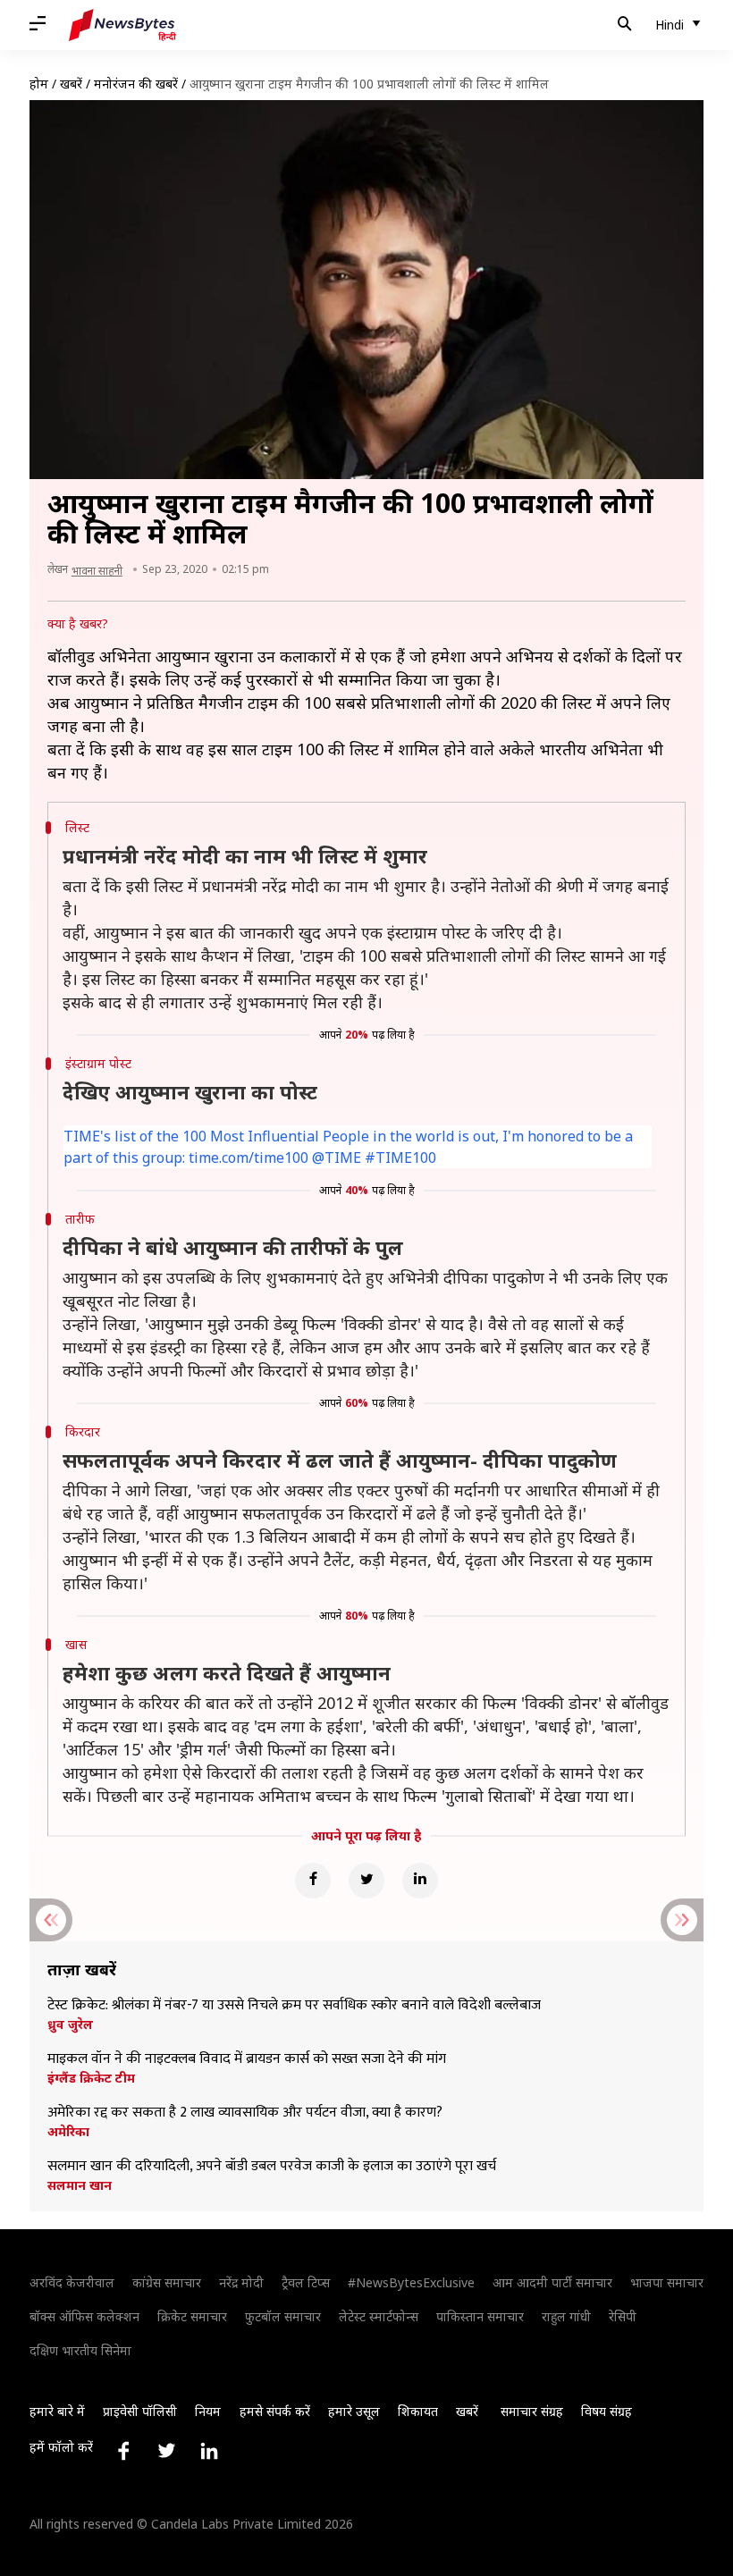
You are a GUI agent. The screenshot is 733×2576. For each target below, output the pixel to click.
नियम (208, 2411)
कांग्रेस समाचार (167, 2282)
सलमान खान (80, 2185)
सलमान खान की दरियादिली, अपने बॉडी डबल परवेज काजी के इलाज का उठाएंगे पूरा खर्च (272, 2167)
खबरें (71, 84)
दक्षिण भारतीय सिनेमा (80, 2350)
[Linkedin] (420, 1881)
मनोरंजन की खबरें (136, 84)
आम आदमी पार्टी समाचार (552, 2282)
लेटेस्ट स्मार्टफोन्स (379, 2316)
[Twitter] (366, 1881)
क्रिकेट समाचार (192, 2316)
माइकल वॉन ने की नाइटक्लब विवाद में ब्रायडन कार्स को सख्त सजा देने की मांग (247, 2059)
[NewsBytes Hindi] (122, 25)
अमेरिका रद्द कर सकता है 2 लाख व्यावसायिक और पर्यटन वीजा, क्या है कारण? (245, 2113)
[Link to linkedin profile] (209, 2451)
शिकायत (418, 2411)
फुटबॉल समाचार (283, 2316)
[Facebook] (313, 1881)
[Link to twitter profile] (166, 2451)
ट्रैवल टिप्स (306, 2282)
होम (39, 84)
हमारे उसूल (354, 2411)
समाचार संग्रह (532, 2411)
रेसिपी (623, 2316)
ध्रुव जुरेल (70, 2025)
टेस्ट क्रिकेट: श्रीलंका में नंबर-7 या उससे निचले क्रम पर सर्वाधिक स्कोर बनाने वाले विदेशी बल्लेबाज (294, 2006)
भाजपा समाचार (667, 2282)
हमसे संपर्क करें (275, 2411)
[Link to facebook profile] (123, 2451)
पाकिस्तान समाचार (480, 2316)
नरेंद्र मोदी (241, 2282)
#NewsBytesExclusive (411, 2282)
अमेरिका (68, 2132)
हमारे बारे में (57, 2411)
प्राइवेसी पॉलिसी (140, 2411)
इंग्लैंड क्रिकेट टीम (91, 2078)
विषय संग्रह (607, 2411)
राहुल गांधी (566, 2316)
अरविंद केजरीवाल (72, 2282)
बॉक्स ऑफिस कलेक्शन (84, 2316)
